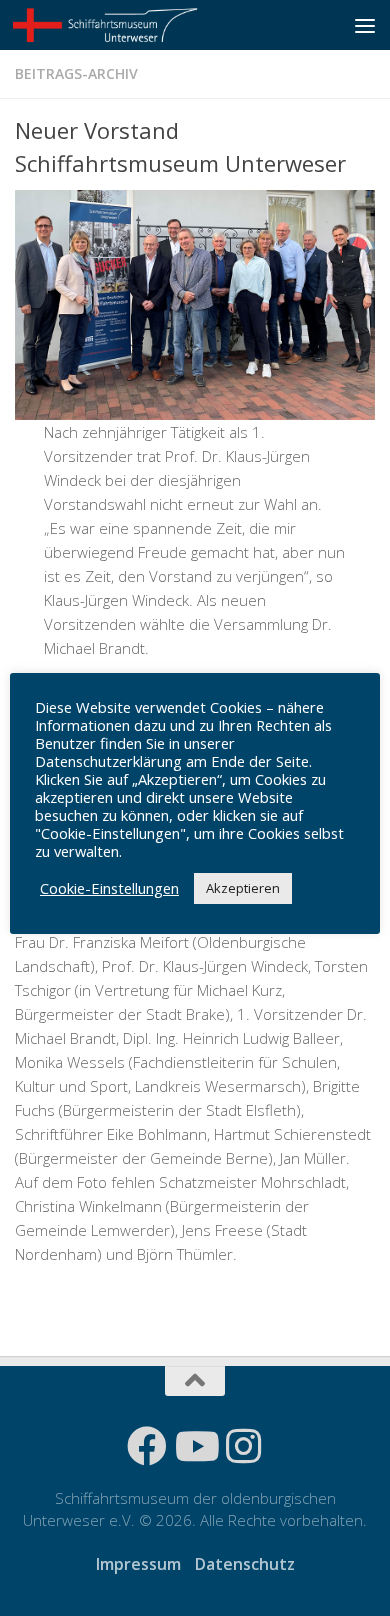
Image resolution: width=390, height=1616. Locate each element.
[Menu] (365, 25)
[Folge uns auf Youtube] (195, 1446)
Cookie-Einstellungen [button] (109, 888)
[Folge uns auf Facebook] (147, 1446)
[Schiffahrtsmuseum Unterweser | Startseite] (137, 25)
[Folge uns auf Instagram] (243, 1446)
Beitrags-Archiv (76, 73)
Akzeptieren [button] (243, 888)
